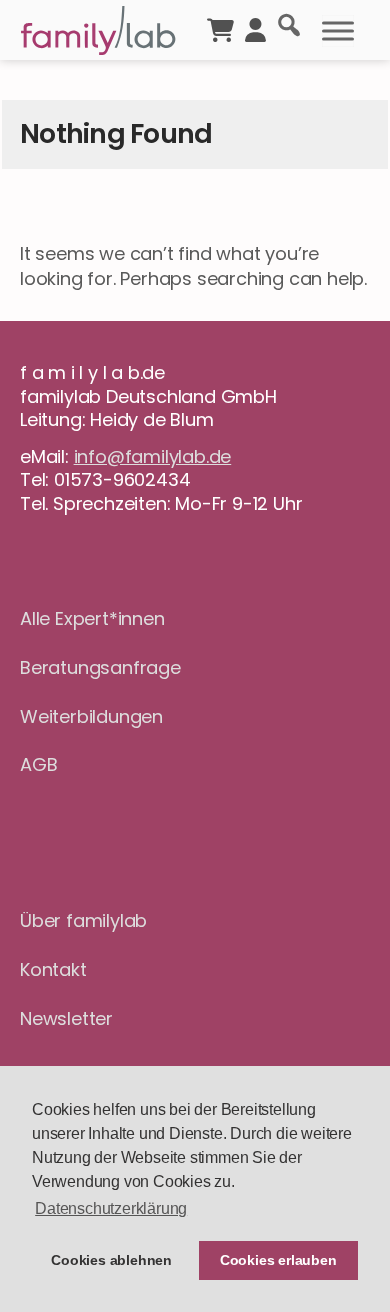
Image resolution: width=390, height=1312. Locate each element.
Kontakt (53, 969)
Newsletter (66, 1018)
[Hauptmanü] (338, 31)
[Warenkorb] (220, 28)
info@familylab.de (153, 456)
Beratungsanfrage (100, 667)
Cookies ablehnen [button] (111, 1260)
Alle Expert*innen (92, 618)
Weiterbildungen (91, 716)
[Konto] (255, 28)
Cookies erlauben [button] (278, 1260)
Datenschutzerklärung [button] (111, 1208)
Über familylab (83, 920)
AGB (38, 764)
